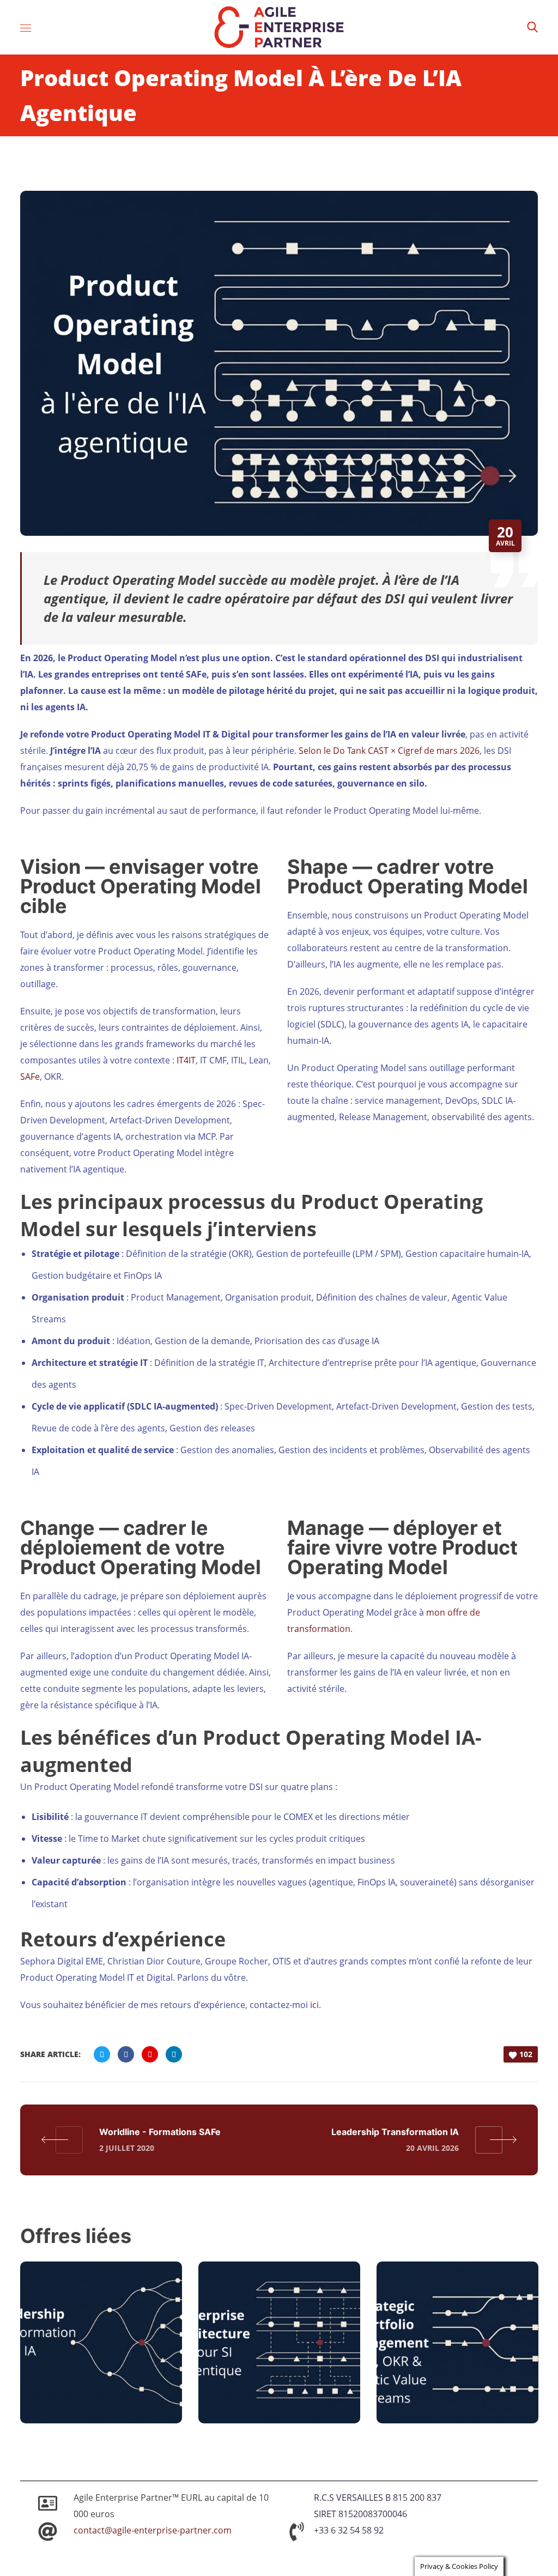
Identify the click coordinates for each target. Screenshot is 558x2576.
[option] (101, 2351)
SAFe (30, 1077)
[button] (532, 27)
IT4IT (186, 1060)
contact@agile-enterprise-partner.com (153, 2530)
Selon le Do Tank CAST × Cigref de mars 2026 (389, 751)
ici (314, 2005)
